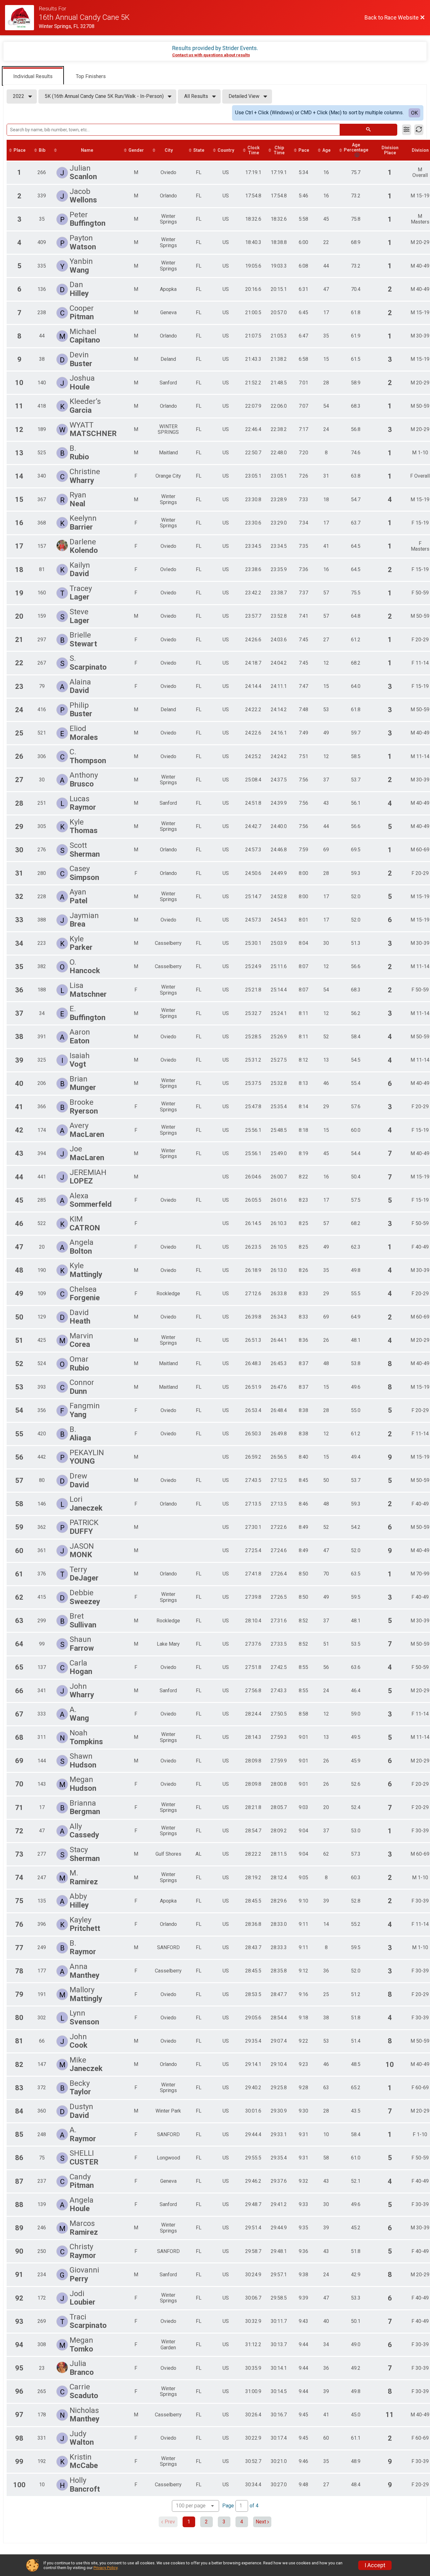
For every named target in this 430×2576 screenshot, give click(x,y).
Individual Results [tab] (33, 76)
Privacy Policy (105, 2568)
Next (261, 2522)
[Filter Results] (407, 130)
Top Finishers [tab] (91, 76)
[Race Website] (22, 18)
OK (414, 113)
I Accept (375, 2565)
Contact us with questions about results (211, 55)
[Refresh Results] (419, 130)
